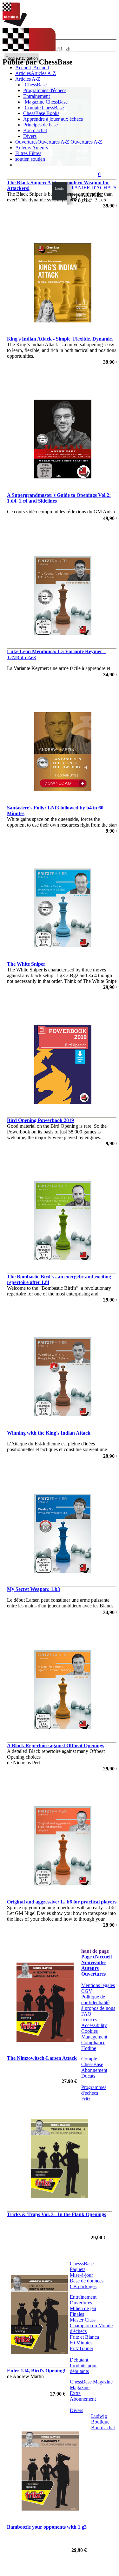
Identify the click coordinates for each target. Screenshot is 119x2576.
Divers (30, 136)
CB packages (83, 2286)
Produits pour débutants (83, 2368)
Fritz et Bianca (84, 2337)
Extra (75, 2393)
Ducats (88, 2076)
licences (89, 2020)
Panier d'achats (94, 188)
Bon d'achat (35, 130)
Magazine (80, 2387)
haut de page (95, 1951)
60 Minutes (81, 2343)
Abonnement (94, 2070)
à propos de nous (98, 2008)
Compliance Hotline (93, 2045)
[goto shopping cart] (73, 200)
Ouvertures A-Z (86, 142)
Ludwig (99, 2416)
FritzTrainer (82, 2348)
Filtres (22, 153)
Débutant (79, 2360)
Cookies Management (94, 2034)
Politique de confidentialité (95, 2000)
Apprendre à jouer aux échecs (53, 119)
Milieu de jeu (83, 2308)
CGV (87, 1991)
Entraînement (36, 96)
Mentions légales (98, 1985)
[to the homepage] (15, 25)
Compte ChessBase (44, 108)
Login (59, 188)
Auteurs (24, 148)
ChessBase (36, 85)
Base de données (87, 2281)
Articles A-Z (28, 79)
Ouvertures (93, 1974)
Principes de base (40, 125)
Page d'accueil (96, 1957)
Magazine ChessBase (46, 102)
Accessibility (94, 2025)
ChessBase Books (41, 113)
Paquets (78, 2269)
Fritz (86, 2099)
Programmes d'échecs (45, 90)
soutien (23, 159)
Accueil (41, 68)
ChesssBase (82, 2264)
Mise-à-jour (81, 2275)
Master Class (83, 2320)
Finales (77, 2314)
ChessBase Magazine (91, 2382)
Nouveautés (94, 1962)
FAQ (86, 2014)
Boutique (100, 2422)
